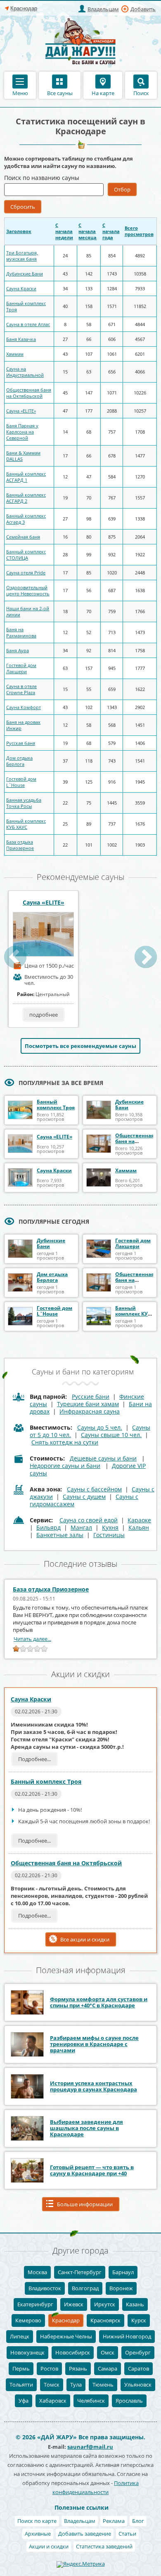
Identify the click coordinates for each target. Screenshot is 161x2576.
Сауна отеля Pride (26, 573)
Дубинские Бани (25, 274)
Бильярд (49, 1527)
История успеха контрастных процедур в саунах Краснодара (94, 2086)
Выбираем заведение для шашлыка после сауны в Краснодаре (86, 2128)
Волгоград (85, 2288)
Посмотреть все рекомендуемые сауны (80, 1046)
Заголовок (19, 231)
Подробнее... (34, 1759)
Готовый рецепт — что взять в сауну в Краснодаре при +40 (92, 2170)
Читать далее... (32, 1639)
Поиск (141, 93)
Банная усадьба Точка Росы (24, 803)
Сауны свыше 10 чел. (111, 1435)
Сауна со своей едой (89, 1520)
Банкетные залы (60, 1535)
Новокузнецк (27, 2352)
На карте (103, 93)
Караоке (139, 1520)
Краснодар (66, 2320)
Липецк (20, 2336)
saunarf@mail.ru (90, 2447)
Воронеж (121, 2288)
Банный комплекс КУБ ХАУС (26, 824)
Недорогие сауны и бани (65, 1466)
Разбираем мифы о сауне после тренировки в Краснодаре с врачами (94, 2044)
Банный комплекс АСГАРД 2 (26, 498)
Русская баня (21, 743)
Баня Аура (18, 650)
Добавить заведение (85, 2534)
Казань (135, 2304)
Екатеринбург (35, 2304)
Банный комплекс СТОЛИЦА (26, 555)
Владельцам (103, 9)
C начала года (111, 231)
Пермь (21, 2368)
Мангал (81, 1527)
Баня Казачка (21, 339)
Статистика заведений (104, 2546)
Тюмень (103, 2385)
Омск (108, 2352)
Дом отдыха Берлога (19, 761)
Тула (76, 2385)
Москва (37, 2272)
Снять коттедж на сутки (65, 1442)
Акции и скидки (49, 2546)
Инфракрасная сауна (90, 1411)
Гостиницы (109, 1535)
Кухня (110, 1527)
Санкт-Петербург (80, 2272)
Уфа (24, 2401)
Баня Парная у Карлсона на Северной (22, 432)
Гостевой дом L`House (21, 782)
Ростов (49, 2368)
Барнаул (123, 2272)
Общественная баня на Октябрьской (29, 393)
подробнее (44, 1015)
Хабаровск (53, 2401)
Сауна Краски (21, 288)
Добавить (143, 9)
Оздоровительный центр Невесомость (28, 590)
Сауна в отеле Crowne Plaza (21, 689)
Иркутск (105, 2304)
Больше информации (85, 2204)
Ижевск (74, 2304)
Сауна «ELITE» (21, 411)
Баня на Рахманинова (21, 632)
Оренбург (138, 2352)
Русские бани (91, 1396)
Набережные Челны (66, 2336)
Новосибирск (73, 2352)
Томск (52, 2385)
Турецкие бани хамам (88, 1404)
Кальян (139, 1527)
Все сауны (60, 93)
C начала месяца (88, 231)
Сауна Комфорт (24, 707)
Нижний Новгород (127, 2336)
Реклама (114, 2521)
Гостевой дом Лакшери (21, 668)
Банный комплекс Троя (56, 1105)
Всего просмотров (139, 231)
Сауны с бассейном (94, 1489)
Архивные (38, 2534)
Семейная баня (23, 537)
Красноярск (105, 2320)
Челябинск (91, 2401)
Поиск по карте (37, 2521)
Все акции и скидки (85, 1939)
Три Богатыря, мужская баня (22, 256)
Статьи (127, 2534)
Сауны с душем (84, 1497)
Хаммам (15, 354)
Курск (139, 2320)
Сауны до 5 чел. (100, 1427)
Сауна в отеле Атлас (28, 324)
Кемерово (28, 2320)
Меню (20, 93)
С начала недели (64, 231)
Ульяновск (138, 2385)
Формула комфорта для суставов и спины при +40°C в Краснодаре (99, 2002)
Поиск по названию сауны (42, 178)
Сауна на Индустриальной (25, 372)
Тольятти (21, 2385)
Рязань (78, 2368)
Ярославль (129, 2401)
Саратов (139, 2368)
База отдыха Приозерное (20, 845)
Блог (138, 2521)
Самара (108, 2368)
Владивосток (45, 2288)
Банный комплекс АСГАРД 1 (26, 477)
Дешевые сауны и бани (103, 1458)
